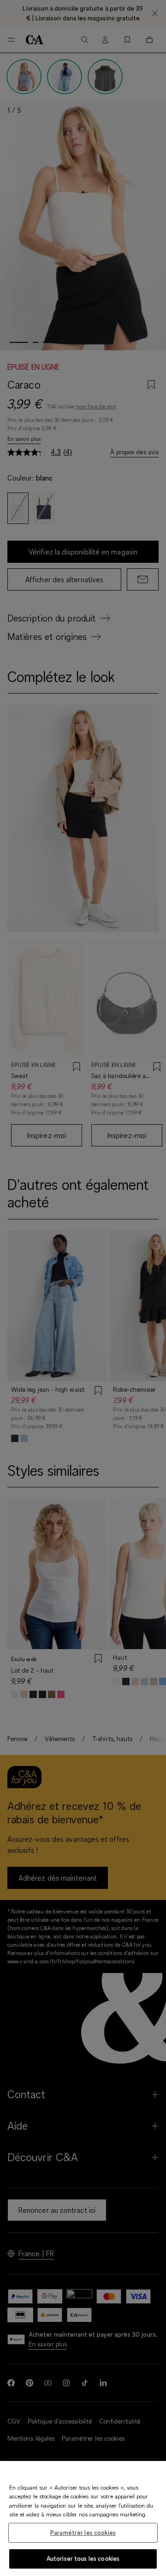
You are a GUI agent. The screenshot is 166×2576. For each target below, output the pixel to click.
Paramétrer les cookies (83, 2533)
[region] (83, 2518)
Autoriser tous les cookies (83, 2558)
